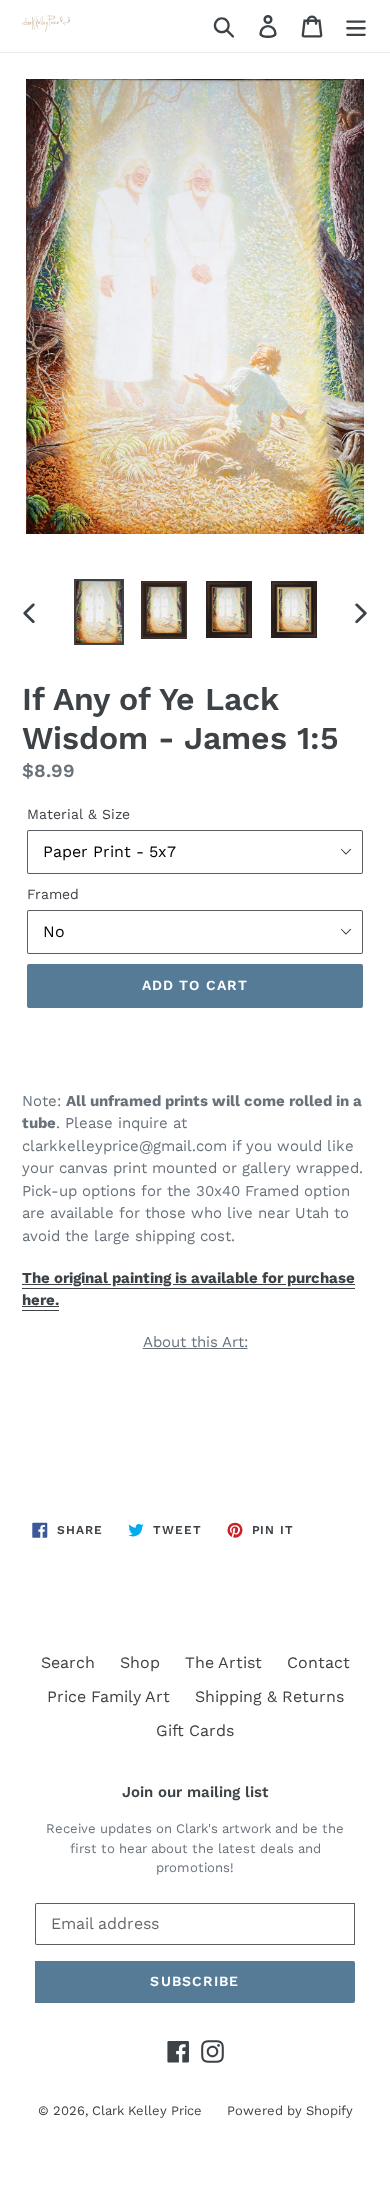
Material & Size (78, 814)
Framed (53, 894)
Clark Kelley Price (147, 2110)
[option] (99, 612)
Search (68, 1662)
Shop (140, 1662)
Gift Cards (195, 1730)
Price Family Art (108, 1696)
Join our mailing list (195, 1792)
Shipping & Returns (269, 1696)
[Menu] (356, 26)
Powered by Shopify (290, 2110)
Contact (318, 1662)
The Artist (223, 1662)
